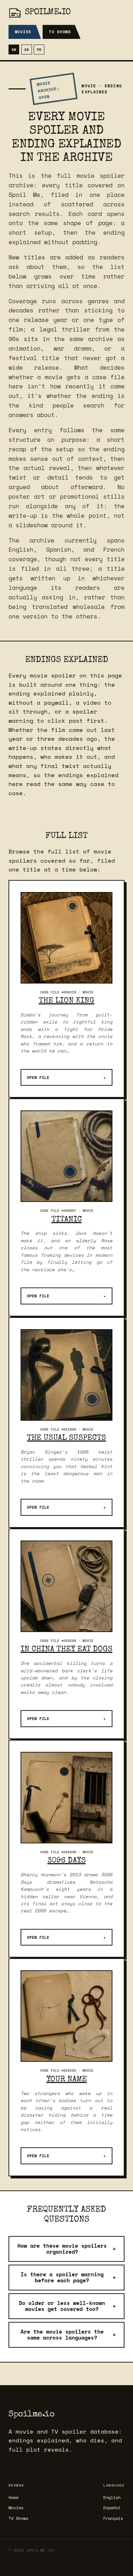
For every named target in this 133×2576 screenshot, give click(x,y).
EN (14, 49)
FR (39, 49)
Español (112, 2508)
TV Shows (60, 32)
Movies (23, 32)
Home (13, 2497)
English (112, 2497)
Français (113, 2518)
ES (27, 49)
